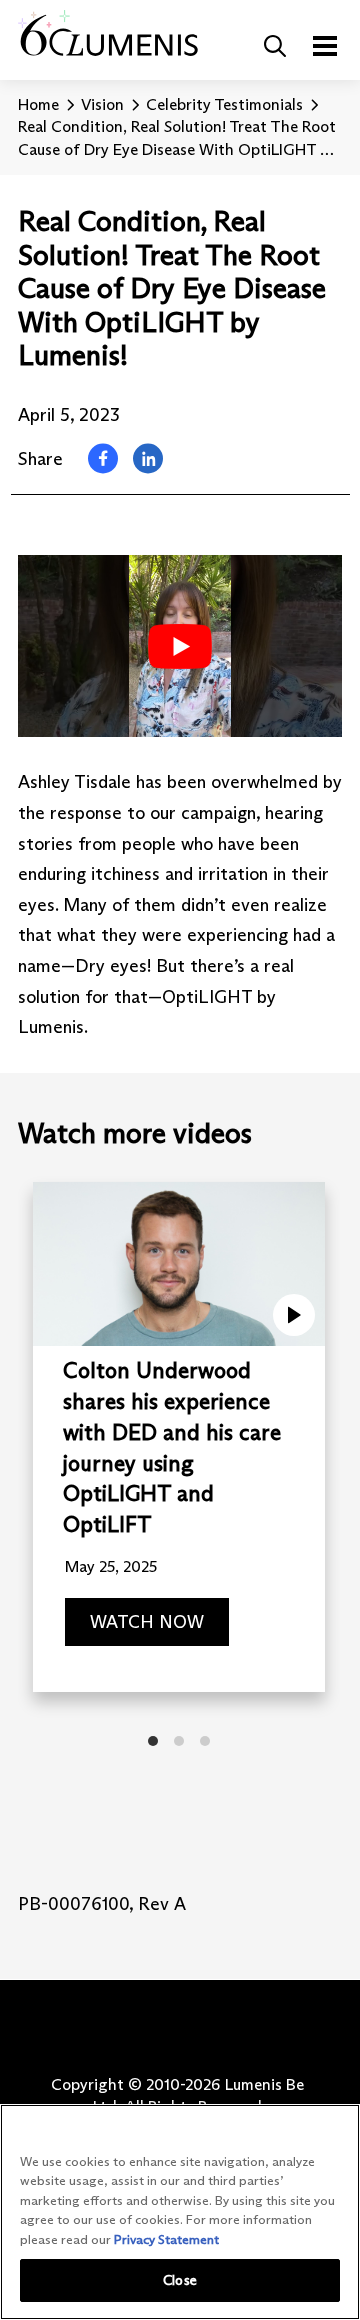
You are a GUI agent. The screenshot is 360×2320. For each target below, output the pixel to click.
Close (180, 2280)
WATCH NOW (147, 1623)
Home (38, 104)
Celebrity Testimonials (224, 104)
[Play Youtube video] (180, 646)
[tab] (153, 1741)
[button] (275, 46)
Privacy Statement (166, 2239)
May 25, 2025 (111, 1566)
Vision (102, 104)
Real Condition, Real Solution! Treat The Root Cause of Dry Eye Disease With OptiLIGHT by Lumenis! (177, 139)
